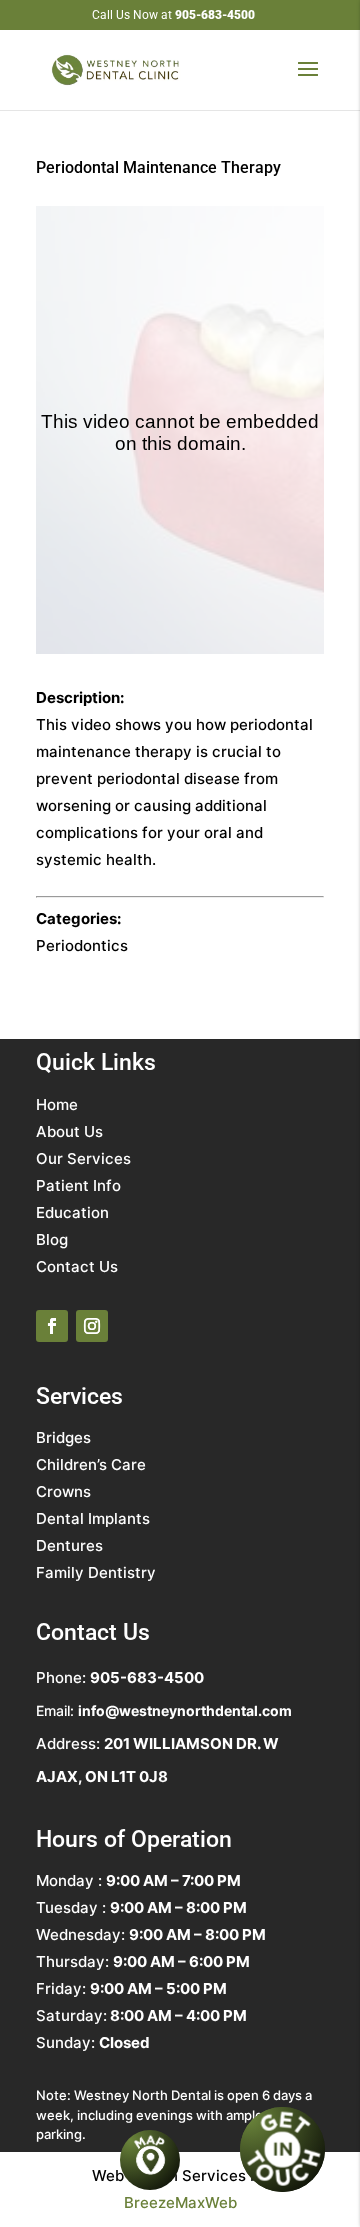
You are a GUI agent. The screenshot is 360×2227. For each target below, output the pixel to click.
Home (57, 1104)
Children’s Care (91, 1464)
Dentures (69, 1545)
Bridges (63, 1437)
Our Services (83, 1158)
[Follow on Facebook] (52, 1326)
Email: (164, 1710)
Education (72, 1212)
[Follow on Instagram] (92, 1326)
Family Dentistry (96, 1572)
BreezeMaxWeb (180, 2202)
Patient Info (78, 1185)
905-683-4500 (215, 15)
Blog (52, 1239)
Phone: (120, 1677)
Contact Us (77, 1266)
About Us (69, 1131)
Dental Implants (93, 1518)
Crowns (63, 1491)
